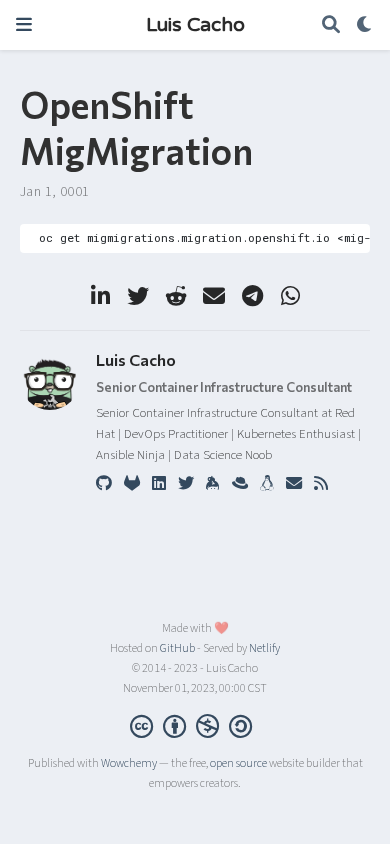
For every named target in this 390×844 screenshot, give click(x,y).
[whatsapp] (290, 296)
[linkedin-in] (100, 296)
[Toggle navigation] (24, 24)
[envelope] (214, 296)
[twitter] (138, 296)
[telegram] (252, 296)
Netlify (264, 648)
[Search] (331, 25)
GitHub (177, 648)
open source (238, 763)
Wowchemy (129, 763)
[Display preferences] (365, 25)
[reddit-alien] (176, 296)
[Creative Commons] (195, 726)
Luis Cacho (195, 25)
